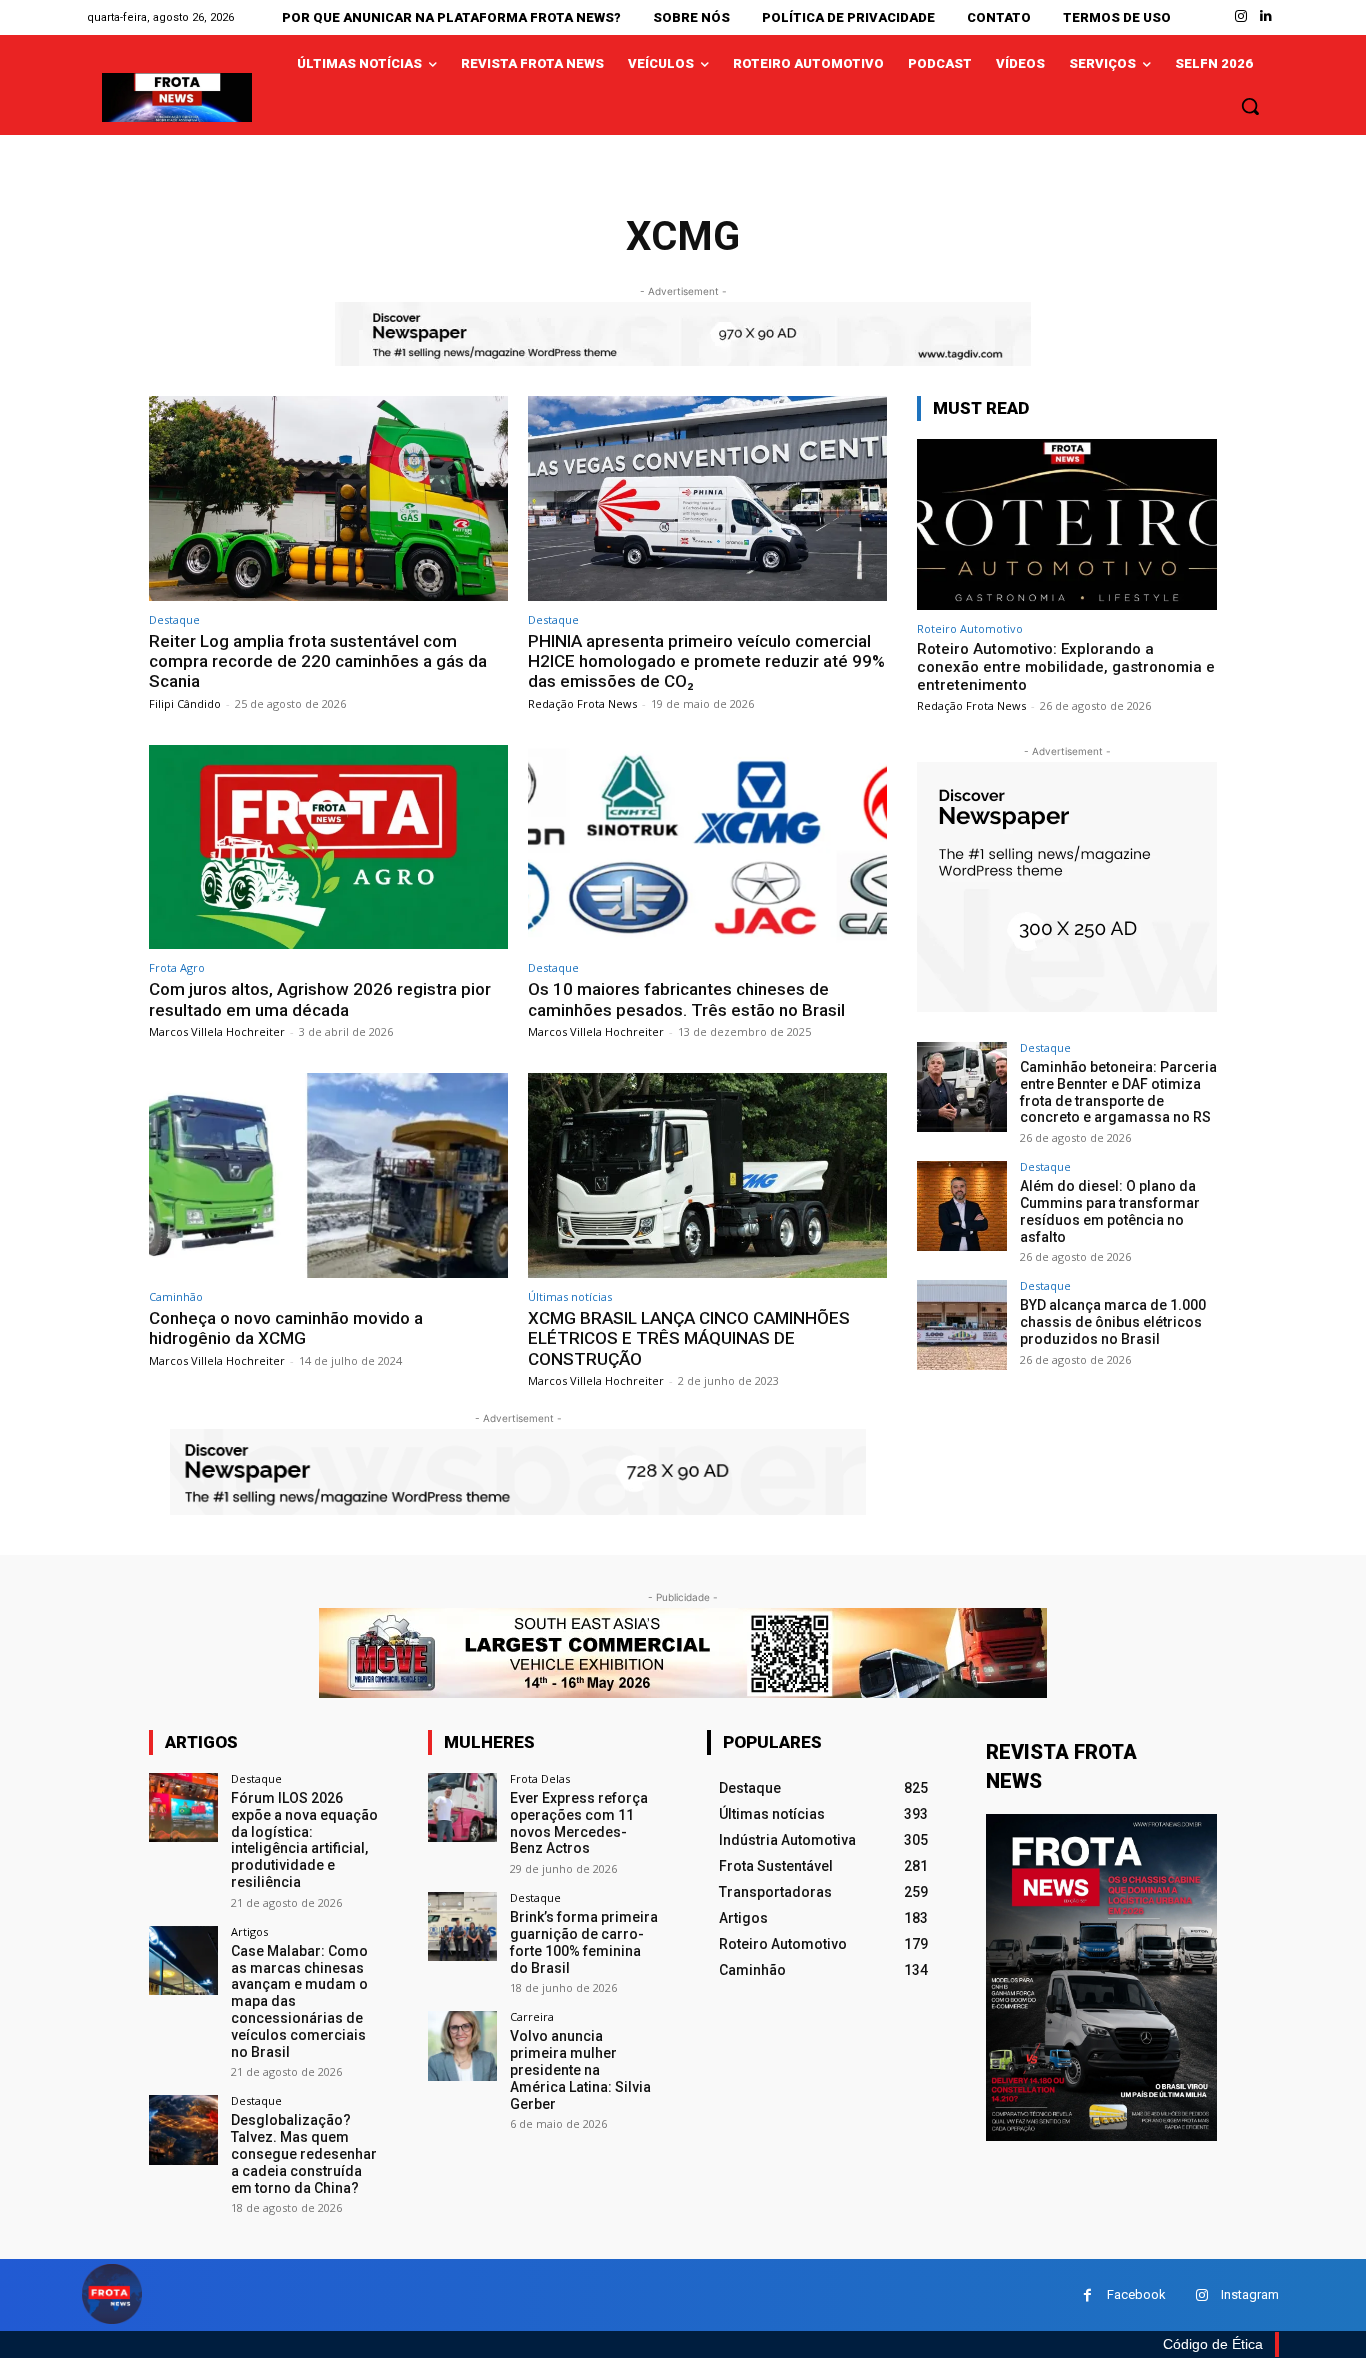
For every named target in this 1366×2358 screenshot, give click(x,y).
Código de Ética (1213, 2344)
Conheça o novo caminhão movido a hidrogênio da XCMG (286, 1328)
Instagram (1250, 2294)
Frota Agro (177, 967)
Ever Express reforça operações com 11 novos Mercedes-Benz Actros (579, 1823)
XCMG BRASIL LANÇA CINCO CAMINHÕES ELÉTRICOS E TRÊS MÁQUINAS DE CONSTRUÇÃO (689, 1338)
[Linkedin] (1266, 16)
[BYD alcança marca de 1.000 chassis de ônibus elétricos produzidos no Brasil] (962, 1325)
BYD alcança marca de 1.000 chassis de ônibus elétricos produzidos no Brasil (1113, 1322)
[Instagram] (1241, 16)
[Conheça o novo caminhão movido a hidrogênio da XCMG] (328, 1175)
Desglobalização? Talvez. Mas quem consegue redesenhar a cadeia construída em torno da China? (304, 2153)
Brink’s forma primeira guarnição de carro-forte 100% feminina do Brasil (584, 1942)
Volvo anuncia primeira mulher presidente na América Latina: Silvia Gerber (580, 2069)
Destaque (174, 619)
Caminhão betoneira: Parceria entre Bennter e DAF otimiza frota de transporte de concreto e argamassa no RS (1118, 1092)
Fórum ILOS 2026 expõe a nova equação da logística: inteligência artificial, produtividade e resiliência (304, 1840)
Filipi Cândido (185, 703)
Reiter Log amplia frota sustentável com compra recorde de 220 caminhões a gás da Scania (318, 661)
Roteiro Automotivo (970, 628)
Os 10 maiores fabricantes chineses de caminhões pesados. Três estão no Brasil (686, 999)
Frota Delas (540, 1778)
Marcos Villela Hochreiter (217, 1031)
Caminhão (176, 1296)
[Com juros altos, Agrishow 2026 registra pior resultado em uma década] (328, 847)
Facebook (1136, 2294)
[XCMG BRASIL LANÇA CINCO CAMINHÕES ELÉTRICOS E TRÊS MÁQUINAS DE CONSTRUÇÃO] (707, 1175)
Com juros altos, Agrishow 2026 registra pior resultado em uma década (320, 999)
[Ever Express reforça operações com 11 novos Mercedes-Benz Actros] (462, 1807)
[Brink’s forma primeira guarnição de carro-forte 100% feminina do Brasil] (462, 1926)
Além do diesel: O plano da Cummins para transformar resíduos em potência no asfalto (1110, 1211)
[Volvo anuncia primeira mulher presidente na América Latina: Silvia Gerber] (462, 2045)
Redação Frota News (582, 703)
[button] (1250, 106)
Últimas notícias (570, 1296)
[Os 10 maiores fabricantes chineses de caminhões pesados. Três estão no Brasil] (707, 847)
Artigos (249, 1931)
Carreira (532, 2016)
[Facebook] (1087, 2295)
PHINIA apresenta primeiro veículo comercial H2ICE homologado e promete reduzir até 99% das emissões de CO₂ (706, 661)
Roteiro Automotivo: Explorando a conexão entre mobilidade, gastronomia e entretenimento (1066, 667)
